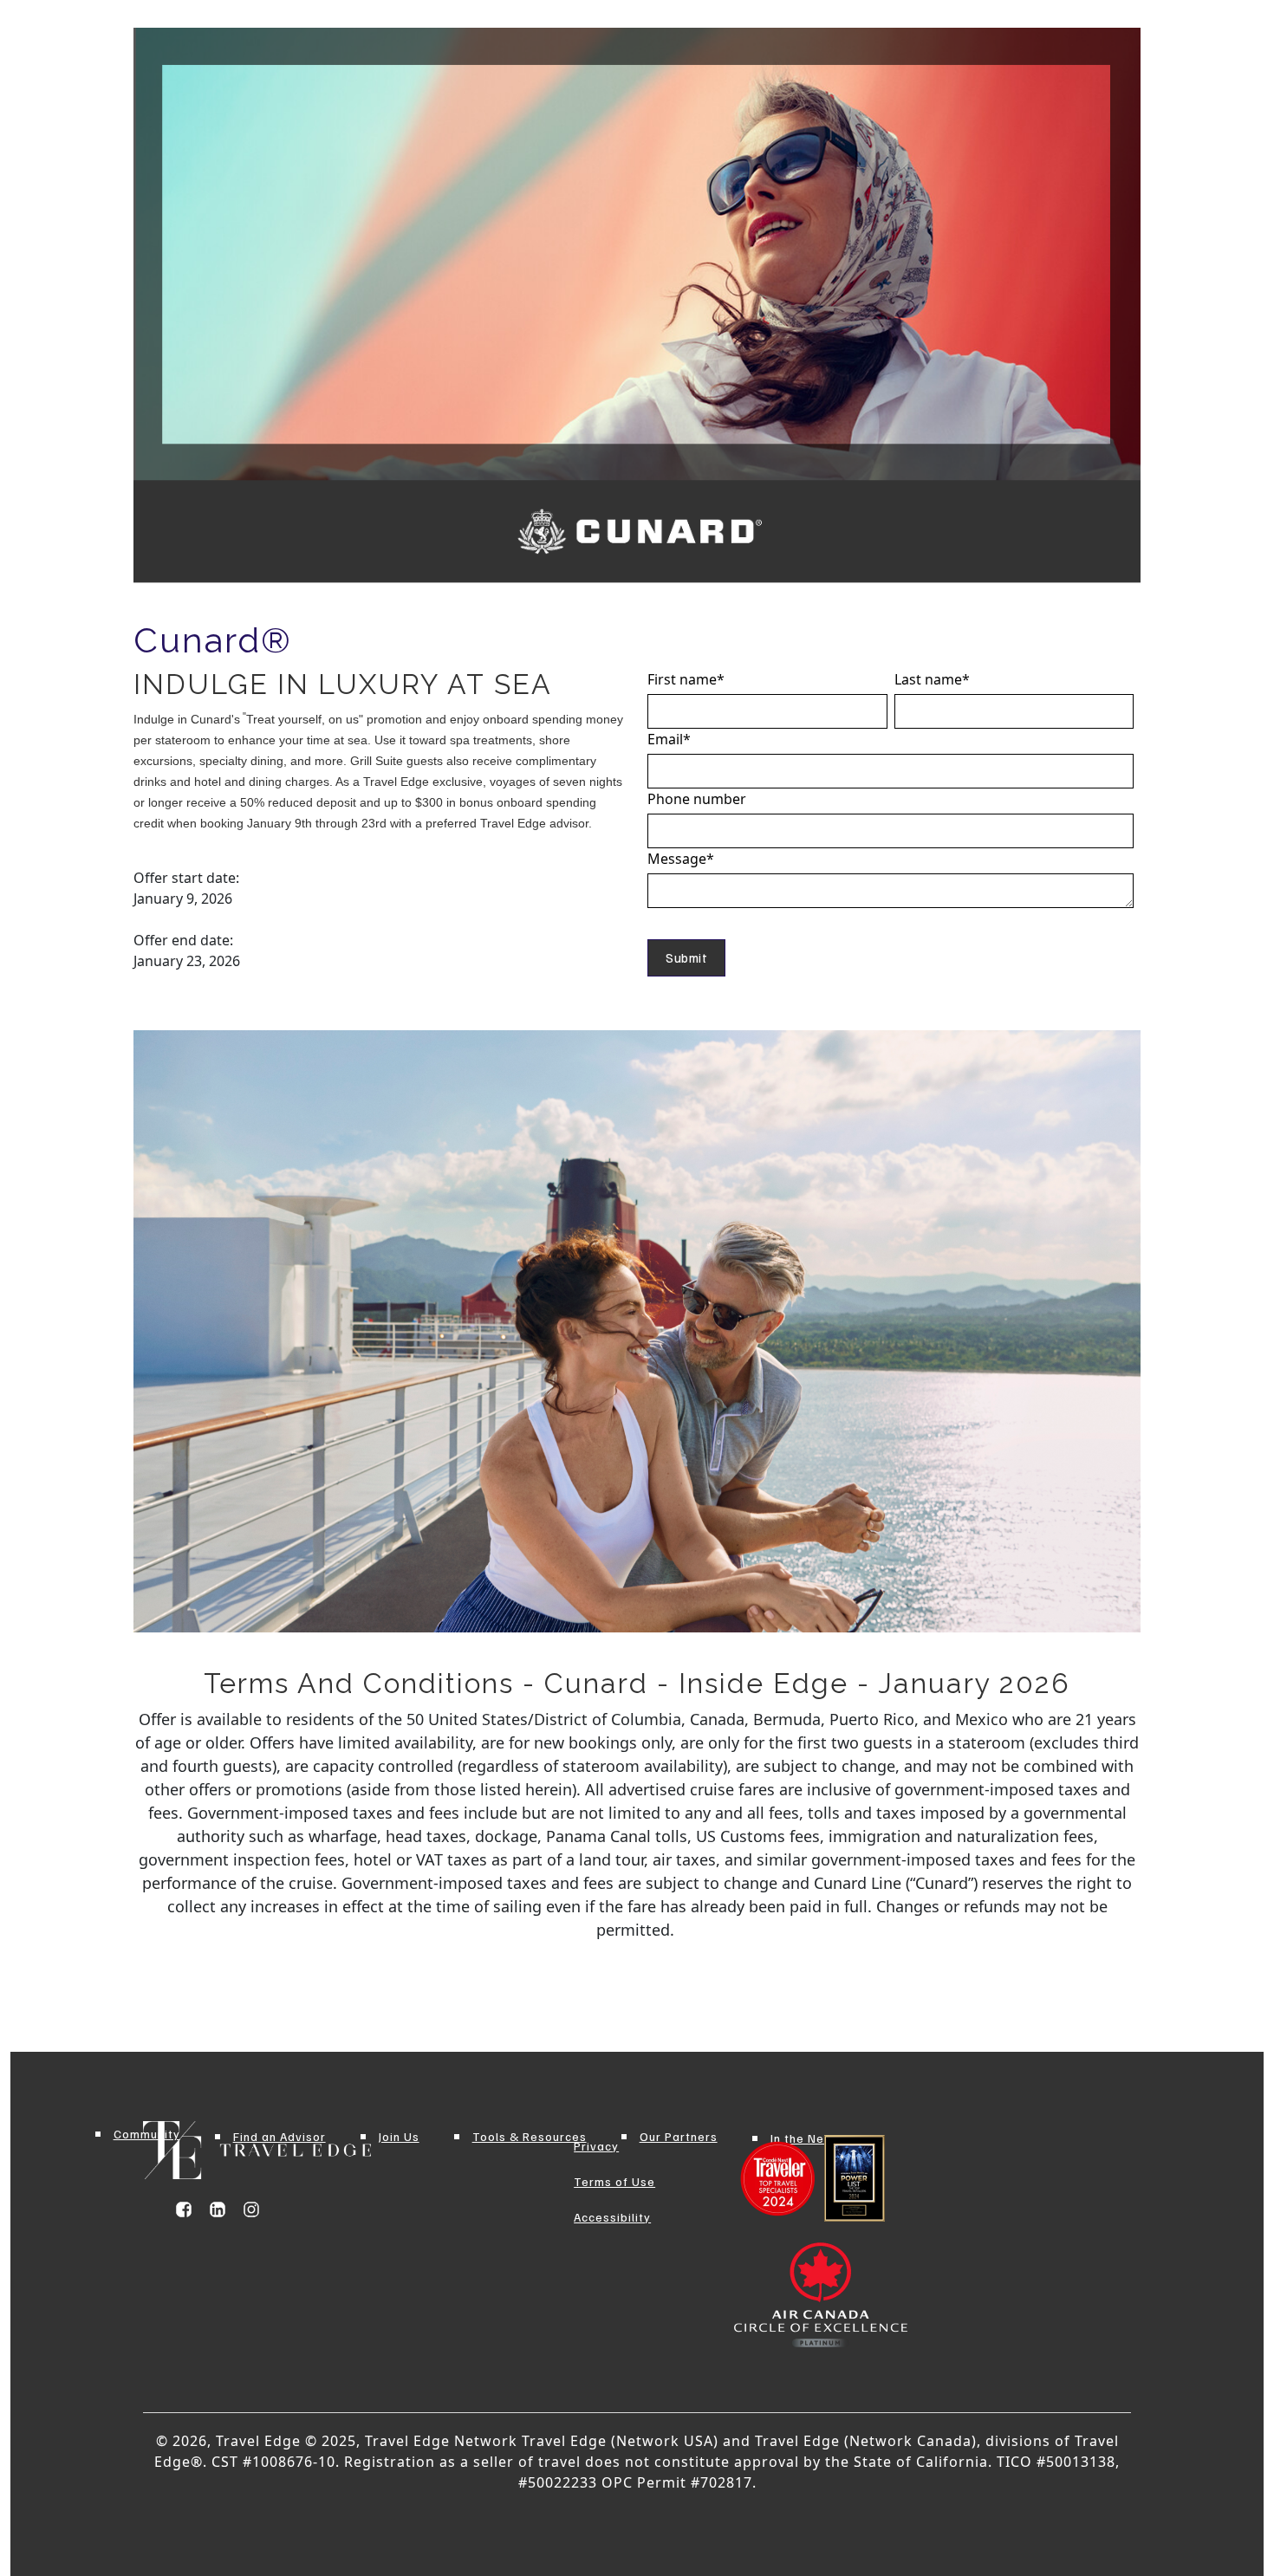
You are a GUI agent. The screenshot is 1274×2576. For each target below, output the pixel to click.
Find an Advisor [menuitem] (279, 2136)
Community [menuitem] (147, 2134)
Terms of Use (614, 2181)
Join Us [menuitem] (399, 2136)
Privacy (596, 2146)
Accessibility (612, 2217)
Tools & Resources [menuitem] (530, 2136)
